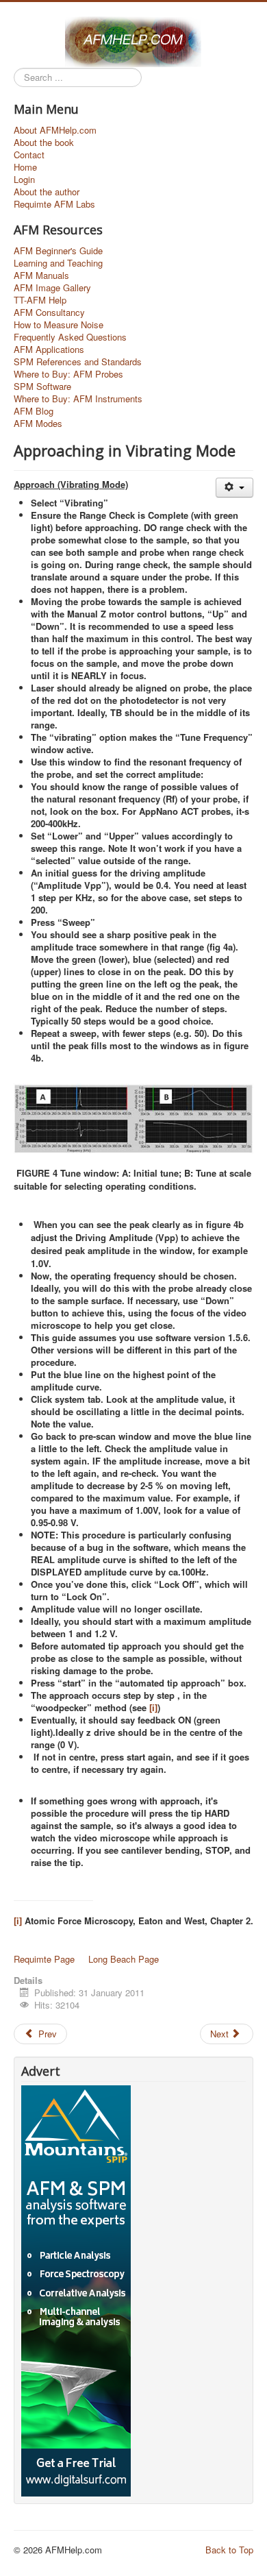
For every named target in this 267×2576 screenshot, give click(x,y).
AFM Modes (38, 424)
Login (24, 180)
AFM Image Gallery (52, 288)
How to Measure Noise (59, 325)
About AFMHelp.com (55, 130)
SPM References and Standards (78, 362)
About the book (44, 143)
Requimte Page (44, 1959)
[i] (153, 1707)
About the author (47, 192)
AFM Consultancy (49, 312)
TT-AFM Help (40, 300)
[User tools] (234, 488)
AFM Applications (49, 349)
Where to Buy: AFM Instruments (78, 399)
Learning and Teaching (58, 263)
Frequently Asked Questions (70, 337)
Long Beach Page (124, 1959)
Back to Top (229, 2550)
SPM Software (42, 387)
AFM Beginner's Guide (58, 251)
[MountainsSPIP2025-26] (76, 2289)
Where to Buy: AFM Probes (68, 374)
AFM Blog (34, 411)
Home (25, 167)
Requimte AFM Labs (54, 204)
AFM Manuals (41, 275)
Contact (29, 155)
